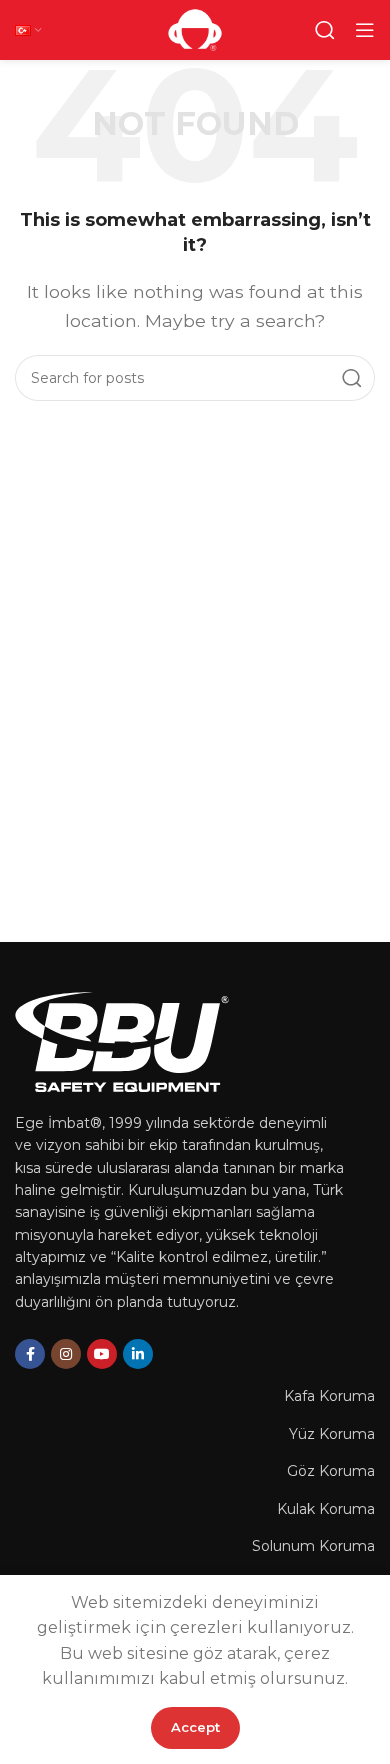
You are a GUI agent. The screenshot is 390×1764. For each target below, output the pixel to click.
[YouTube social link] (102, 1354)
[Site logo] (195, 28)
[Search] (325, 30)
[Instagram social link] (66, 1354)
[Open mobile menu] (365, 30)
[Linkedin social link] (138, 1354)
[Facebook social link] (30, 1354)
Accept (195, 1727)
